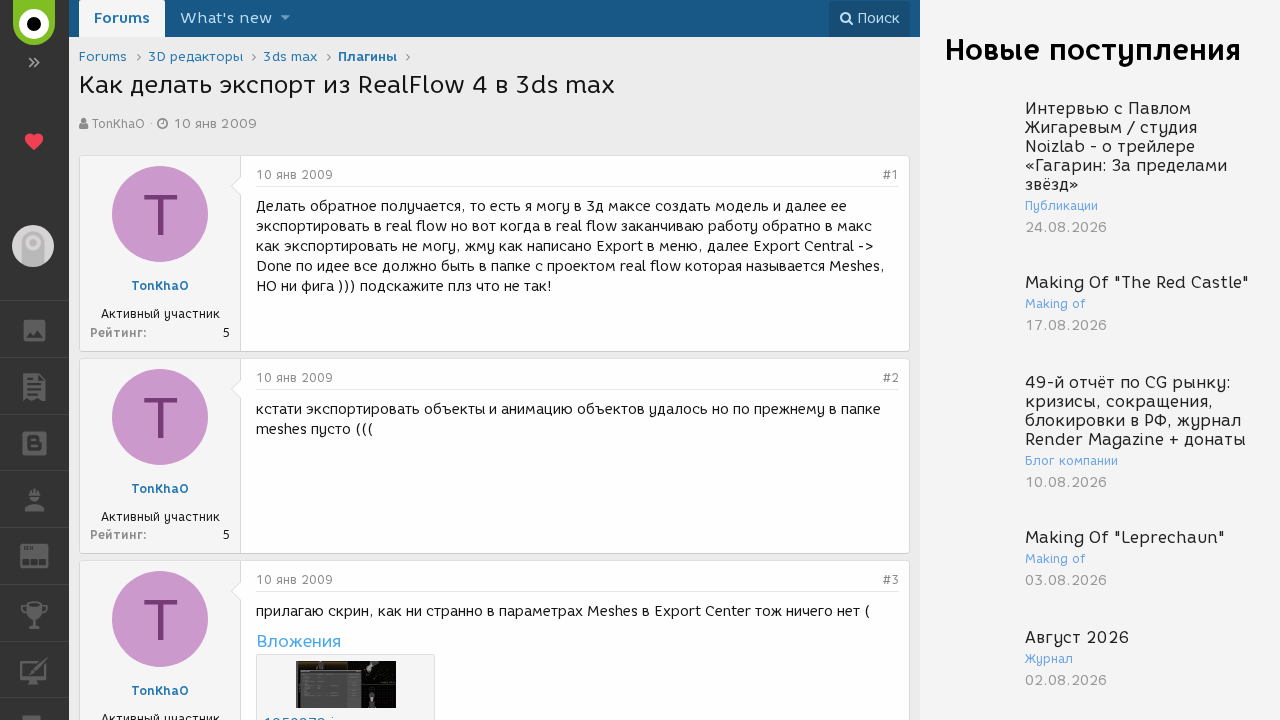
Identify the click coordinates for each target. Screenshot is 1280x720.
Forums (122, 18)
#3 (891, 579)
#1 (891, 174)
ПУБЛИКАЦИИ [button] (34, 386)
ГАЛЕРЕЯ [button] (34, 329)
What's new (226, 18)
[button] (285, 18)
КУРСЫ (34, 670)
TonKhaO (118, 123)
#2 (891, 377)
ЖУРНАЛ (46, 554)
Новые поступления (1093, 49)
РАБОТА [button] (34, 499)
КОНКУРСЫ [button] (34, 613)
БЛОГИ (34, 443)
